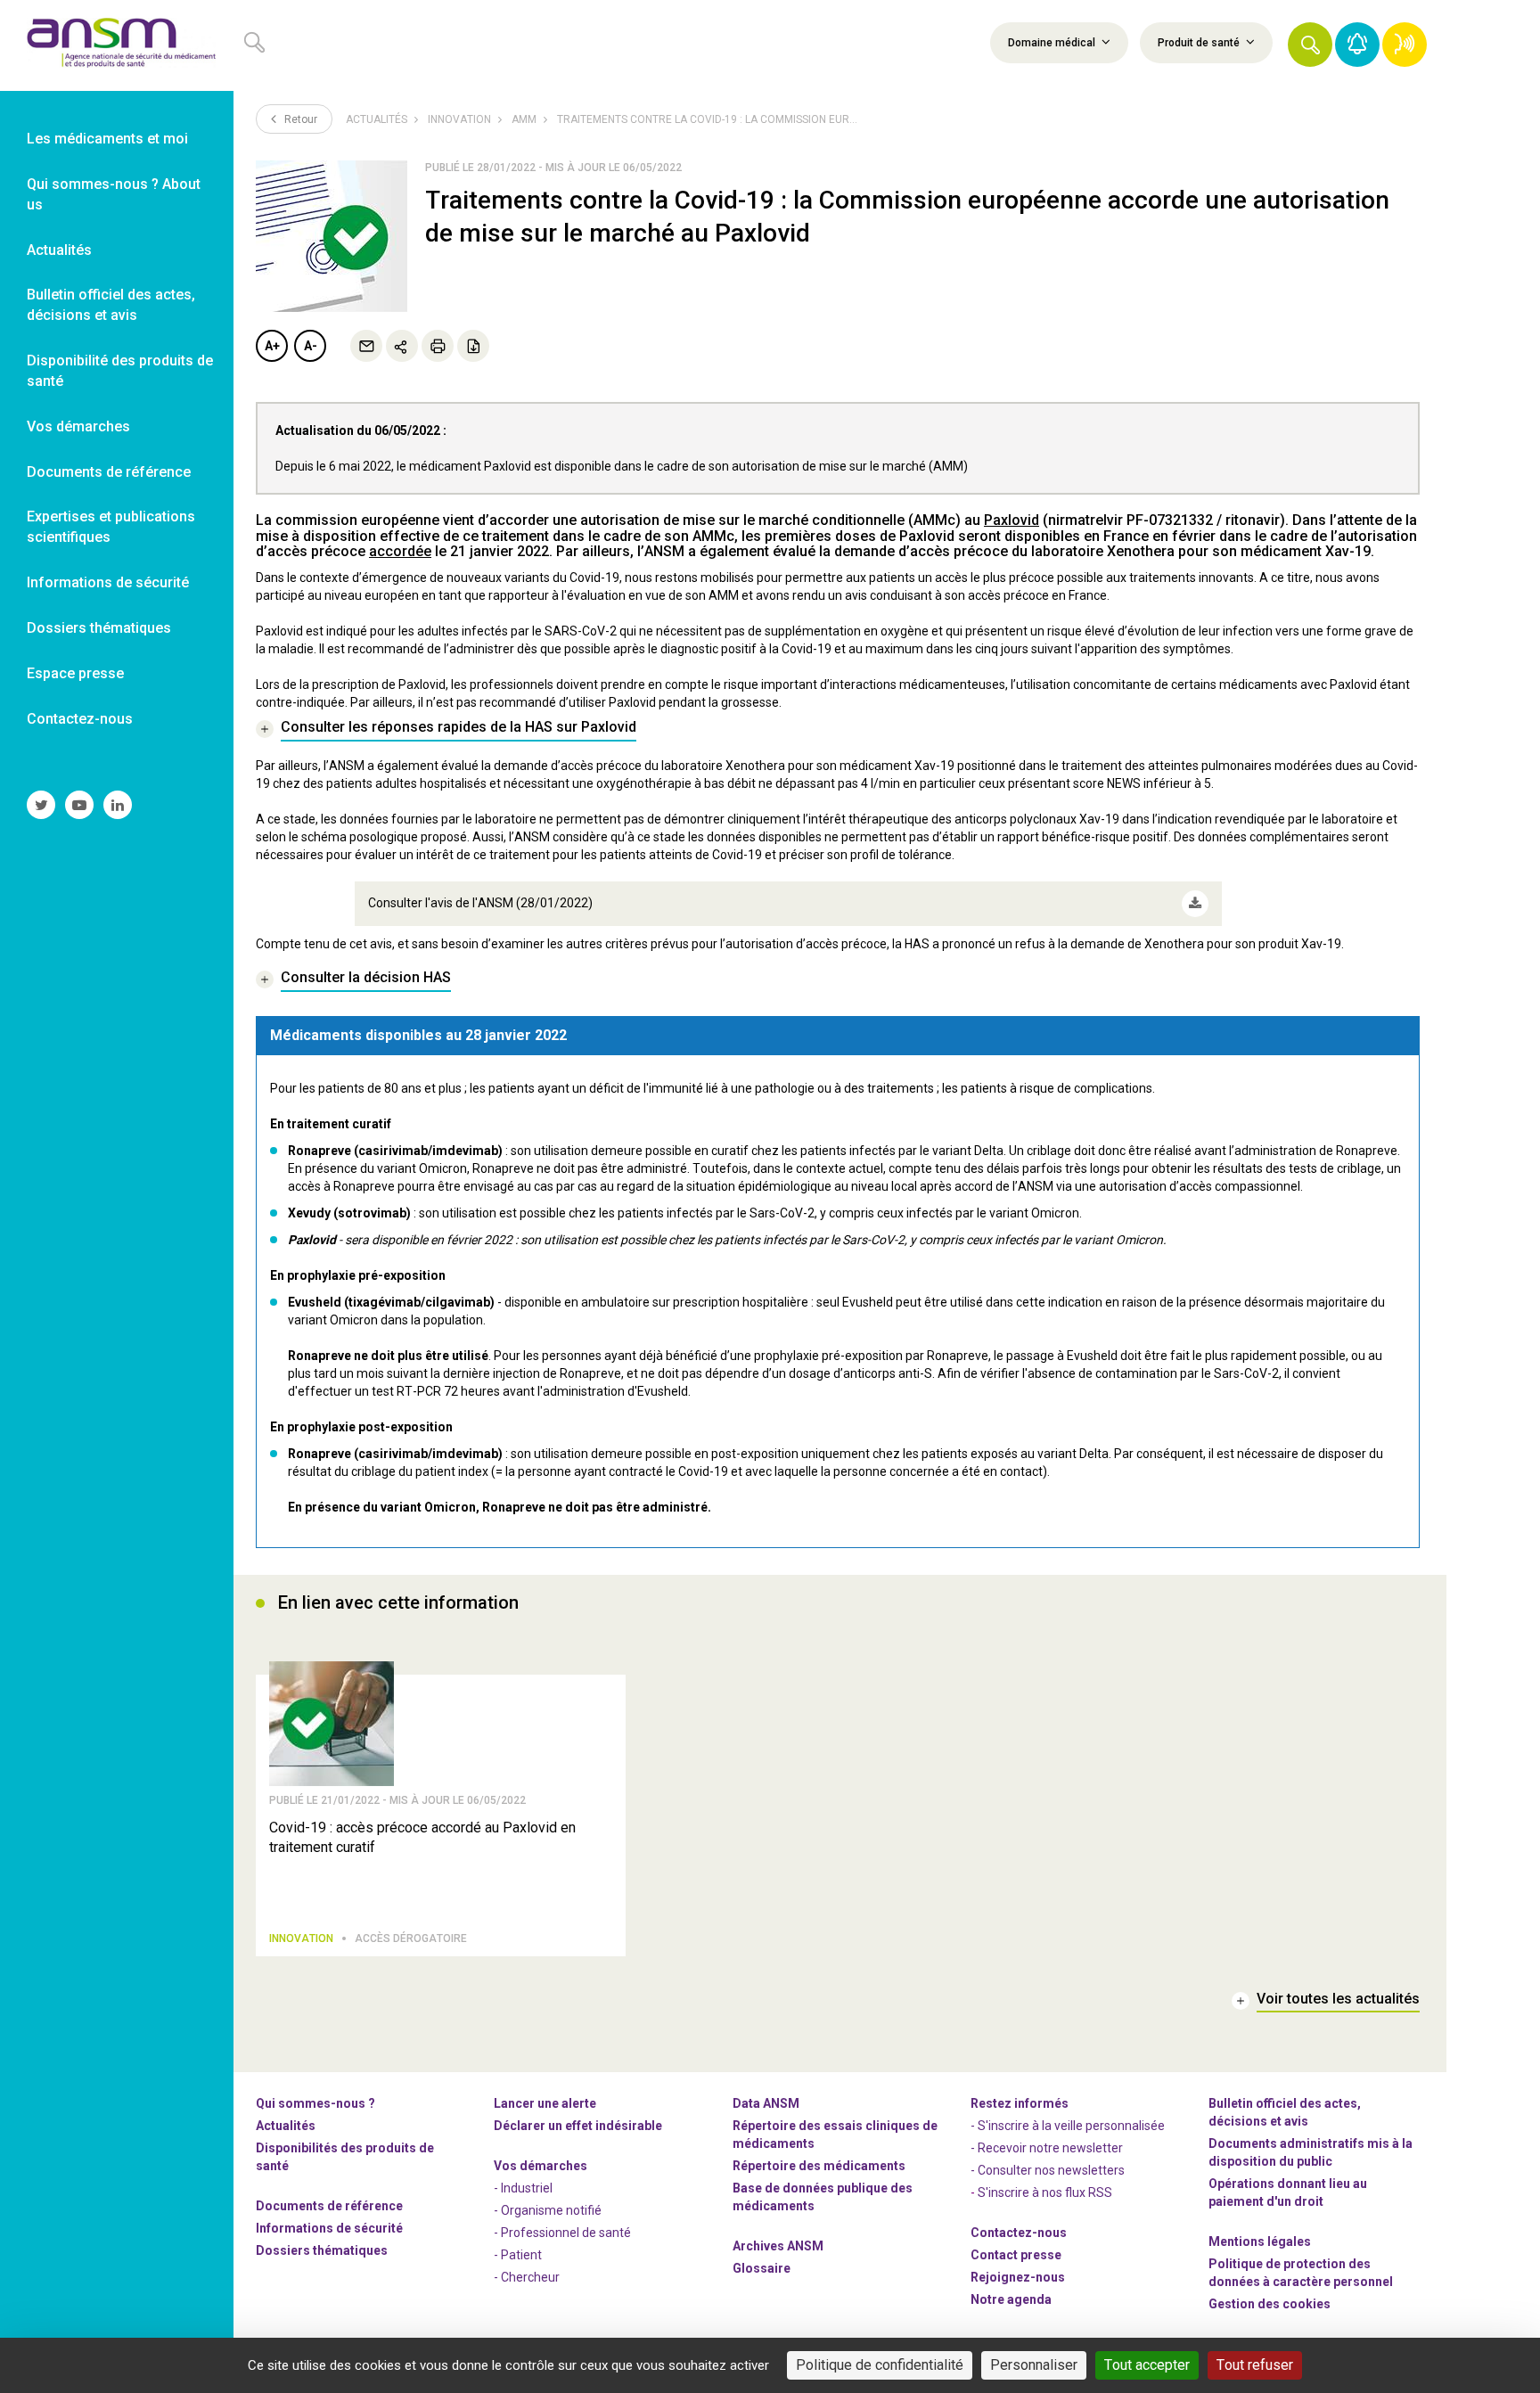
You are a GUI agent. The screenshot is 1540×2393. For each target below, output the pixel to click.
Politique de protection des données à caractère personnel (1301, 2273)
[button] (1310, 45)
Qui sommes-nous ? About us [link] (114, 194)
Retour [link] (299, 119)
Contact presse (1016, 2255)
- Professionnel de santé (562, 2233)
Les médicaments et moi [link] (107, 139)
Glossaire (762, 2268)
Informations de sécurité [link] (108, 582)
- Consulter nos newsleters (1048, 2170)
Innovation (459, 119)
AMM (524, 119)
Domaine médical (1053, 43)
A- (311, 346)
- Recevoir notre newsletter (1047, 2148)
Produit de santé (1200, 43)
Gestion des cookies (1270, 2304)
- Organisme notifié (548, 2210)
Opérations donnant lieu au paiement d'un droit (1288, 2192)
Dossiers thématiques (322, 2250)
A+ (272, 346)
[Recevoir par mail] (366, 346)
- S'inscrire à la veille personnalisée (1068, 2126)
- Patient (518, 2255)
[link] (117, 45)
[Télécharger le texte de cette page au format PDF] (473, 346)
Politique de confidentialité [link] (880, 2365)
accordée (400, 551)
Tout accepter (1147, 2365)
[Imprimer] (438, 346)
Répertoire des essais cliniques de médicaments (835, 2135)
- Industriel (523, 2188)
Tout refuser (1255, 2365)
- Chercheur (527, 2277)
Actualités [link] (59, 250)
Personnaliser (1034, 2365)
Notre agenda (1011, 2299)
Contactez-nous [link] (80, 719)
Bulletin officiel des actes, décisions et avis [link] (111, 305)
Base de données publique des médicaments (823, 2197)
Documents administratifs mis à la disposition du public (1311, 2152)
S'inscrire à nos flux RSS (1045, 2192)
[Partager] (402, 346)
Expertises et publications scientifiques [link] (111, 527)
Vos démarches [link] (78, 426)
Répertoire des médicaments (819, 2166)
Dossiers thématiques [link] (99, 628)
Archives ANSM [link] (778, 2246)
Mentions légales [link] (1260, 2241)
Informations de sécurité (329, 2228)
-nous (1018, 2277)
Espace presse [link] (75, 673)
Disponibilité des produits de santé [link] (120, 371)
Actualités (377, 119)
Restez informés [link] (1020, 2103)
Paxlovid (1012, 520)
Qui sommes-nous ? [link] (315, 2103)
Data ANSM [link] (766, 2103)
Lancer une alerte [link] (545, 2103)
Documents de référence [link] (109, 472)
